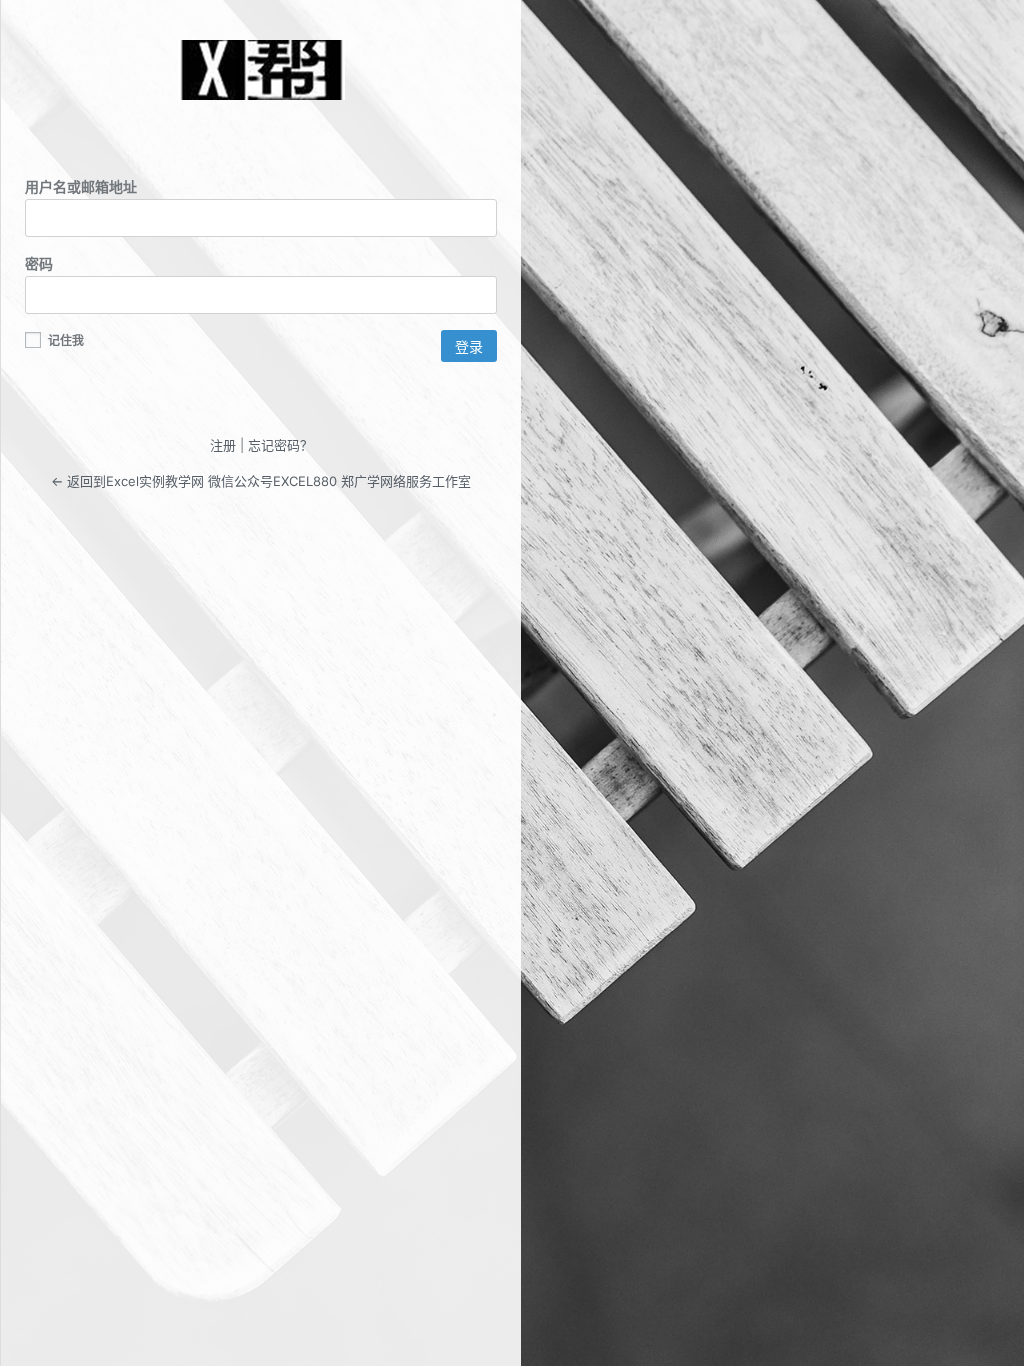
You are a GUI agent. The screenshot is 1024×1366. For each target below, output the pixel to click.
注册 (223, 445)
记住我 (64, 340)
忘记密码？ (280, 445)
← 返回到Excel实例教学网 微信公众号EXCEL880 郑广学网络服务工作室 (261, 481)
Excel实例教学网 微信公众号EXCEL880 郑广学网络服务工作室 (261, 70)
